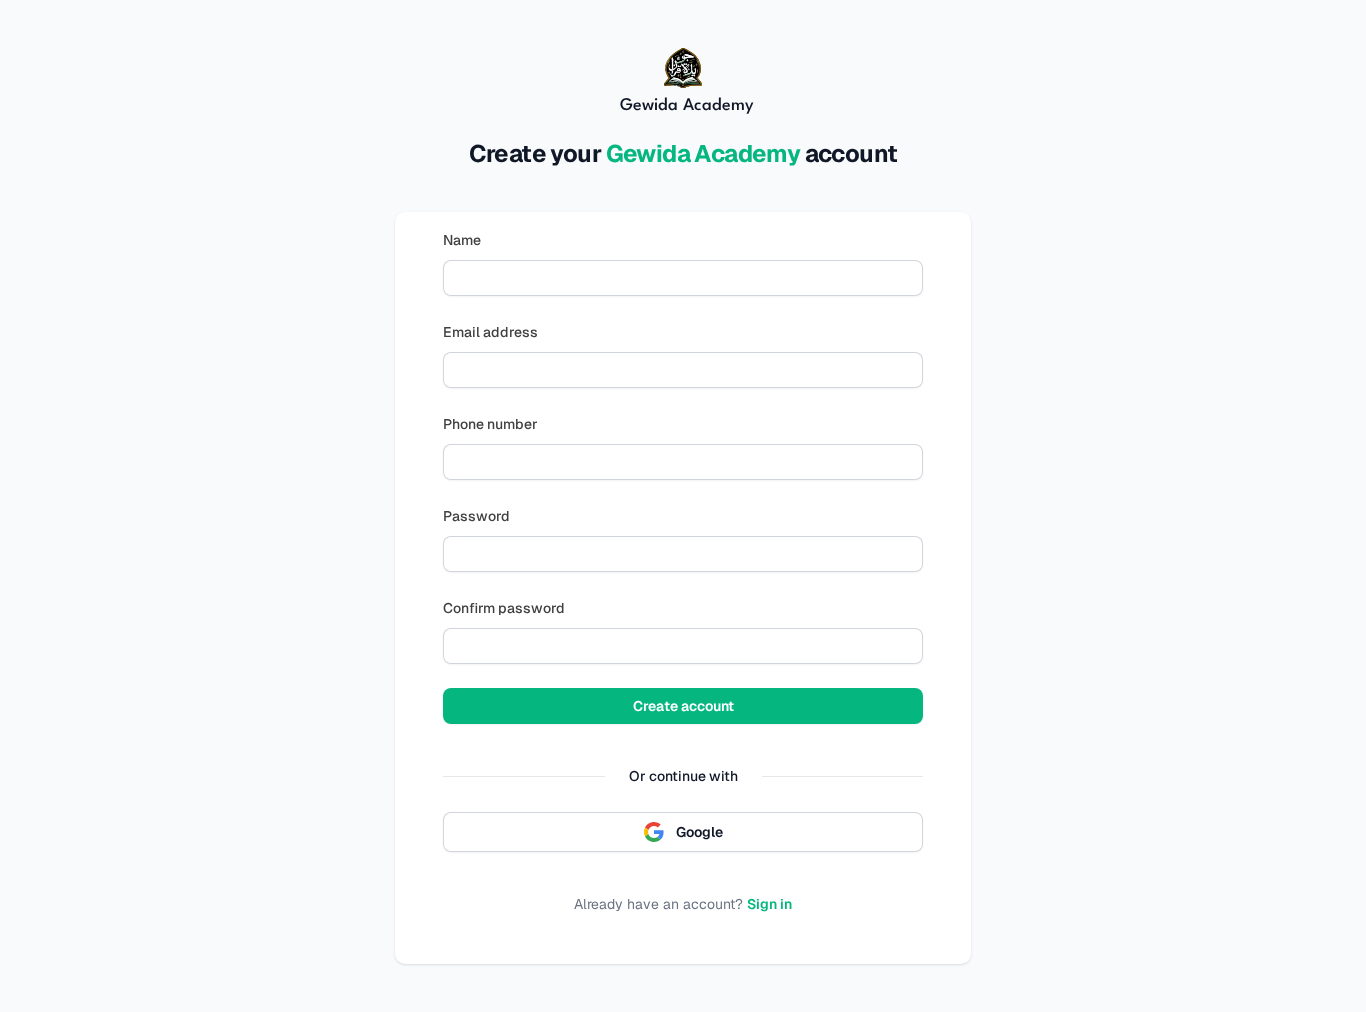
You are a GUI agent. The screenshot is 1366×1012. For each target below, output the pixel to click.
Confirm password (504, 608)
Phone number (490, 424)
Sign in (769, 904)
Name (462, 240)
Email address (490, 332)
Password (476, 516)
